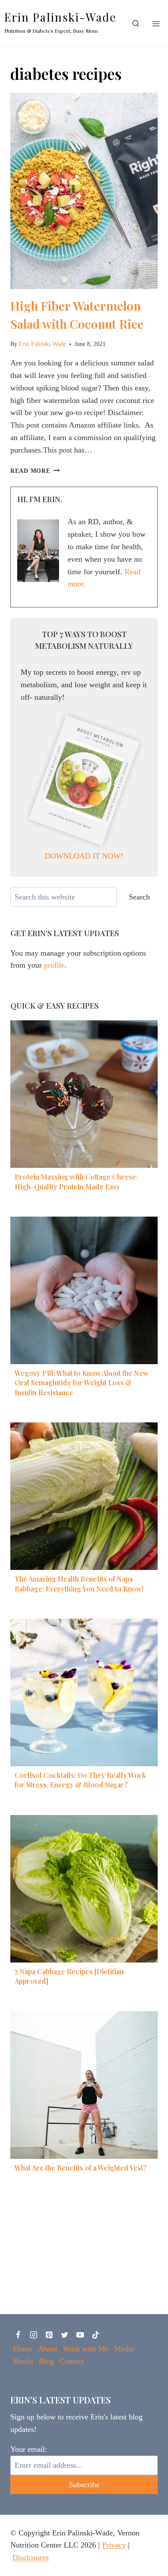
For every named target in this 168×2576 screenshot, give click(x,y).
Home (23, 2349)
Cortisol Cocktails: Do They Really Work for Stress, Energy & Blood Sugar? (80, 1780)
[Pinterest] (49, 2335)
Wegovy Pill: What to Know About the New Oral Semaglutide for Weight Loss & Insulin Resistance (82, 1383)
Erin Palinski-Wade (42, 344)
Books (23, 2361)
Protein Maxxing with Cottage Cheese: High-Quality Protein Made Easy (76, 1181)
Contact (72, 2361)
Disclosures (31, 2557)
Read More (35, 471)
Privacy (114, 2545)
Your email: (29, 2449)
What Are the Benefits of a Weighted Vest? (81, 2168)
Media (124, 2349)
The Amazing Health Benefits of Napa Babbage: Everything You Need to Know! (79, 1584)
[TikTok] (96, 2335)
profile (54, 965)
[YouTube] (80, 2335)
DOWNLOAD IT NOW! (84, 856)
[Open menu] (156, 24)
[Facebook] (18, 2335)
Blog (46, 2361)
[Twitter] (65, 2335)
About (48, 2349)
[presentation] (84, 191)
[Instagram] (34, 2335)
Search (139, 897)
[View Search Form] (136, 24)
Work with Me (86, 2349)
